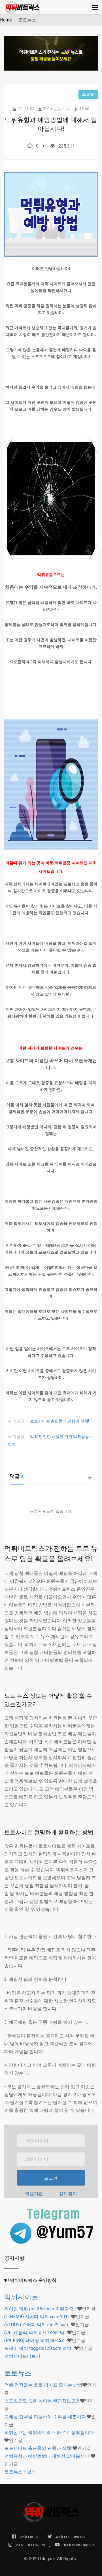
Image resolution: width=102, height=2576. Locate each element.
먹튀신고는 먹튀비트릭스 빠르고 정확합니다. (49, 2432)
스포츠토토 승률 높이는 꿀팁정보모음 (42, 2401)
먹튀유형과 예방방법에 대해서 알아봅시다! (47, 2456)
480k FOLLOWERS (70, 2537)
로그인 (51, 2178)
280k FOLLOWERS (30, 2545)
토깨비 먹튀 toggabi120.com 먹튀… (39, 2348)
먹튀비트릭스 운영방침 (33, 2280)
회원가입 (34, 2194)
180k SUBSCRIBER (78, 2545)
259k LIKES (28, 2537)
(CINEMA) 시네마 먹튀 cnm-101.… (38, 2317)
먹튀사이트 (21, 2297)
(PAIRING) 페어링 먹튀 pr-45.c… (36, 2340)
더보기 (22, 2356)
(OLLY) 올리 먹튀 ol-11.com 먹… (36, 2332)
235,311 (67, 146)
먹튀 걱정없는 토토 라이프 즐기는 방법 (43, 2385)
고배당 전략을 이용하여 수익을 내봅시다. (45, 2417)
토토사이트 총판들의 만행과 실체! (59, 1421)
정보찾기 (68, 2194)
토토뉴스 (18, 2373)
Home (6, 20)
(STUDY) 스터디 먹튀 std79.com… (38, 2325)
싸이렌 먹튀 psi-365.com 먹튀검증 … (41, 2309)
